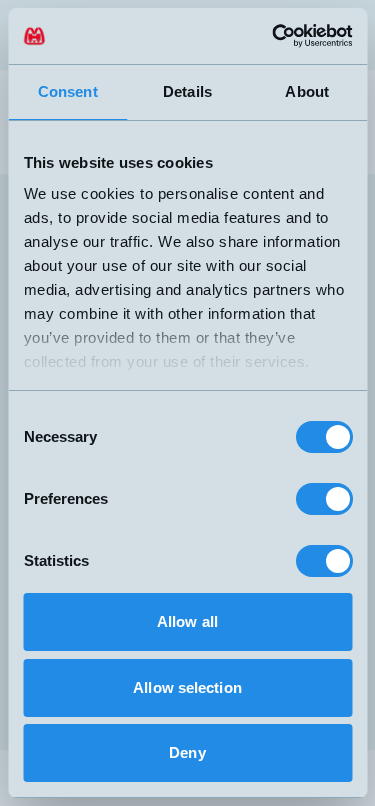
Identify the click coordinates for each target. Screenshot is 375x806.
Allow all (187, 621)
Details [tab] (187, 91)
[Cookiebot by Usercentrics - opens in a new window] (267, 36)
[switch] (323, 499)
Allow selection (187, 687)
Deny (187, 752)
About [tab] (307, 91)
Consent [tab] (68, 91)
